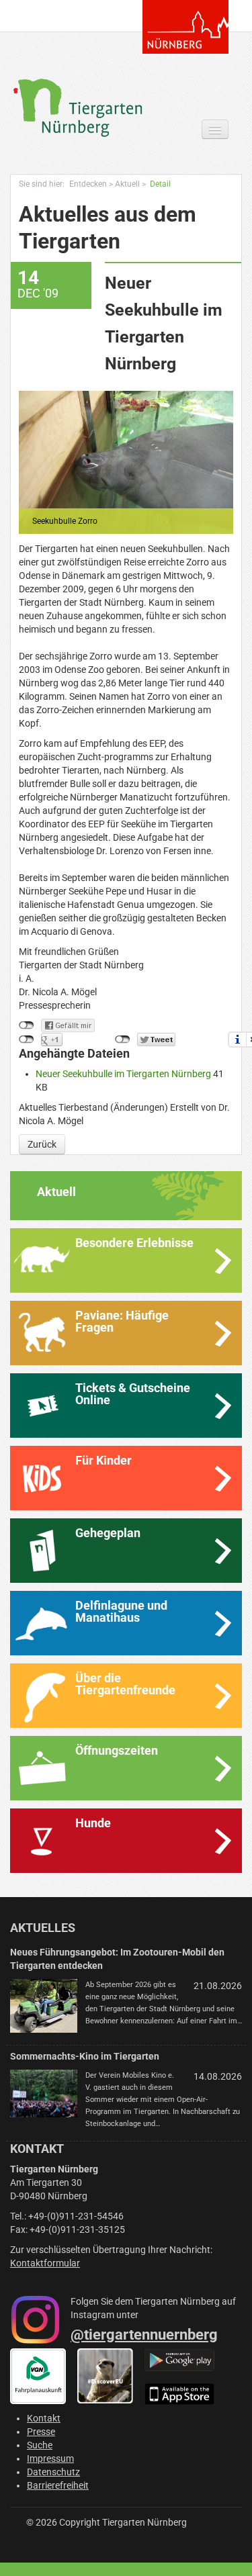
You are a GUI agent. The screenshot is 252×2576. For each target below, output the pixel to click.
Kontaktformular (45, 2263)
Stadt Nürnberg (185, 27)
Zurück (42, 1144)
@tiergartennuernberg (144, 2335)
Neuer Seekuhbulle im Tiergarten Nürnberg (124, 1074)
